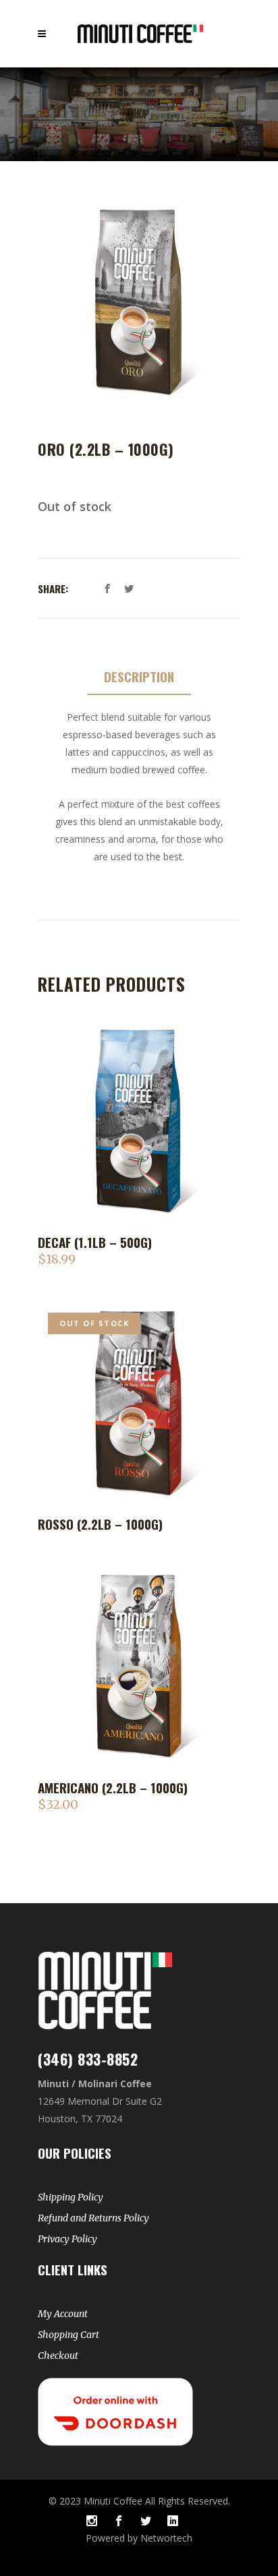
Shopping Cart (68, 2335)
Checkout (58, 2356)
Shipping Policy (71, 2197)
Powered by (113, 2538)
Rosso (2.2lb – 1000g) (100, 1524)
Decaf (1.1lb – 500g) (95, 1242)
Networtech (166, 2538)
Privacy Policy (67, 2239)
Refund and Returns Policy (93, 2218)
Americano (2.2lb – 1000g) (113, 1787)
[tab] (139, 677)
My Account (63, 2314)
